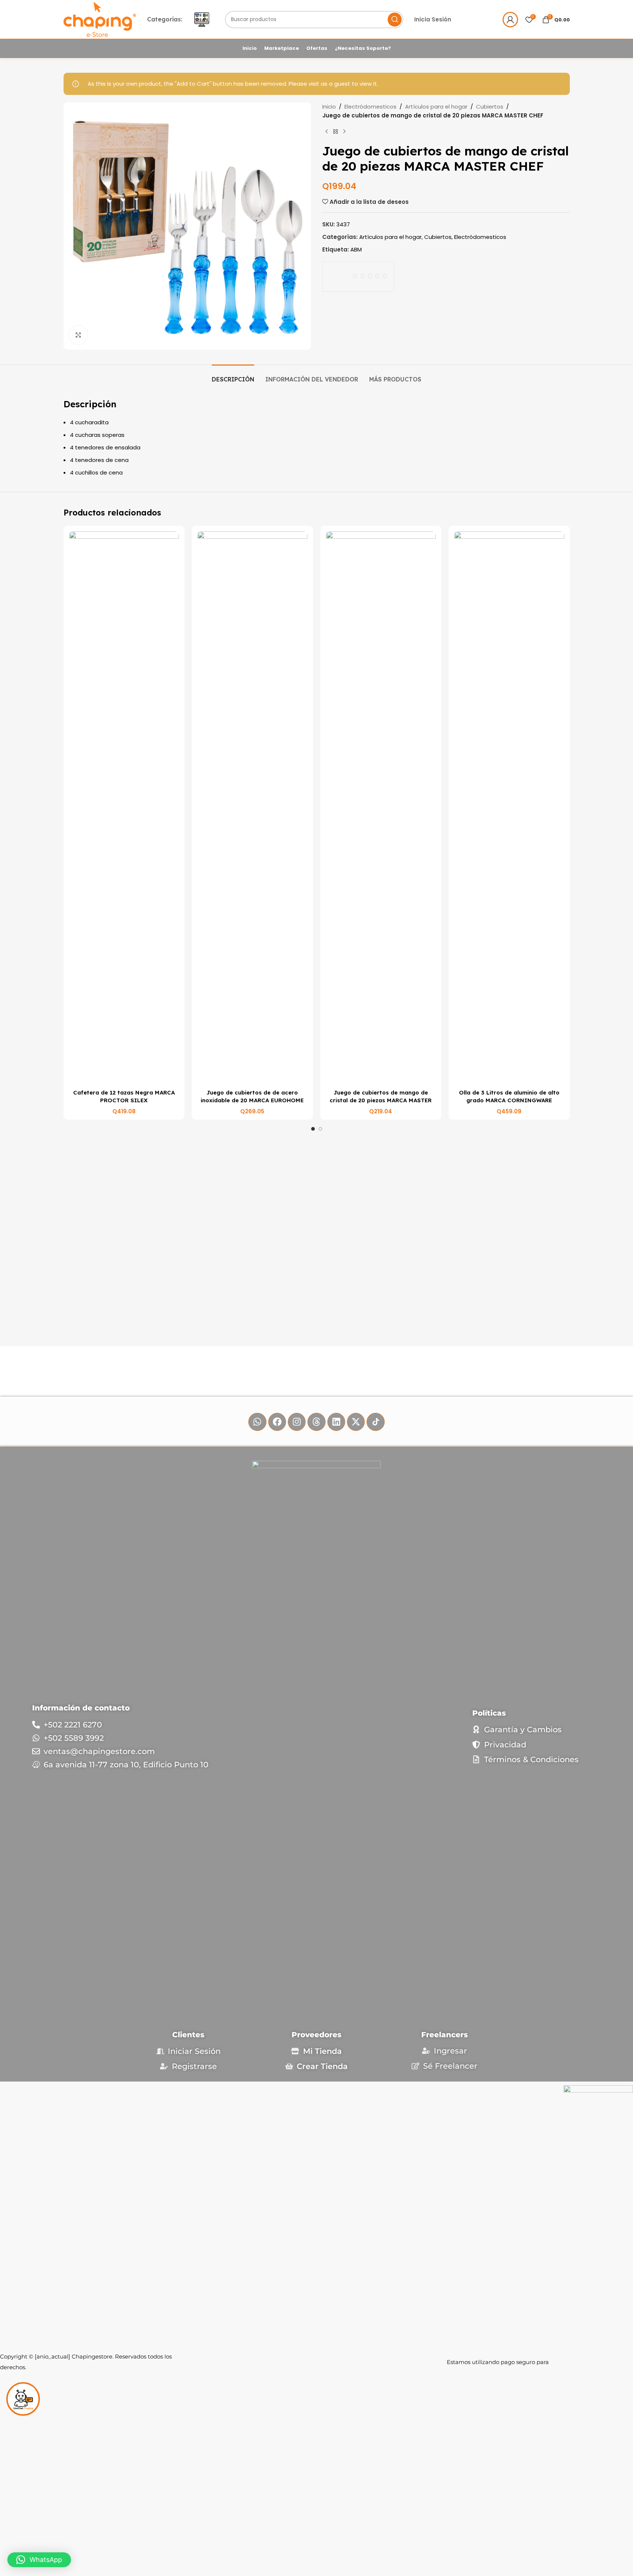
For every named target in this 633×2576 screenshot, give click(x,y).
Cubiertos (490, 107)
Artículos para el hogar (436, 107)
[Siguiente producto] (344, 132)
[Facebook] (277, 1422)
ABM (356, 249)
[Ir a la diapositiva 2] (320, 1129)
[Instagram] (297, 1422)
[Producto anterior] (327, 132)
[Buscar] (395, 20)
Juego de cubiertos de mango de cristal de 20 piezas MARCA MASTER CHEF (381, 1100)
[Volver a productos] (336, 132)
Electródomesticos (370, 107)
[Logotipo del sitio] (100, 19)
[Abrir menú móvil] (202, 20)
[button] (39, 2560)
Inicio (329, 107)
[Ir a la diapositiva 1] (313, 1129)
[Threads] (316, 1422)
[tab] (233, 376)
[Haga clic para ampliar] (78, 335)
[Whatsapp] (257, 1422)
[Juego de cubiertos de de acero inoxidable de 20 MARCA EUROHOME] (252, 808)
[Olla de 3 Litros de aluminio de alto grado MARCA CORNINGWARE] (509, 808)
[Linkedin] (336, 1422)
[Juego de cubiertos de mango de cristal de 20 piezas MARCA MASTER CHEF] (381, 808)
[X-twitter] (356, 1422)
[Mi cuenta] (510, 20)
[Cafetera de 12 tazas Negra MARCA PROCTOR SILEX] (124, 808)
